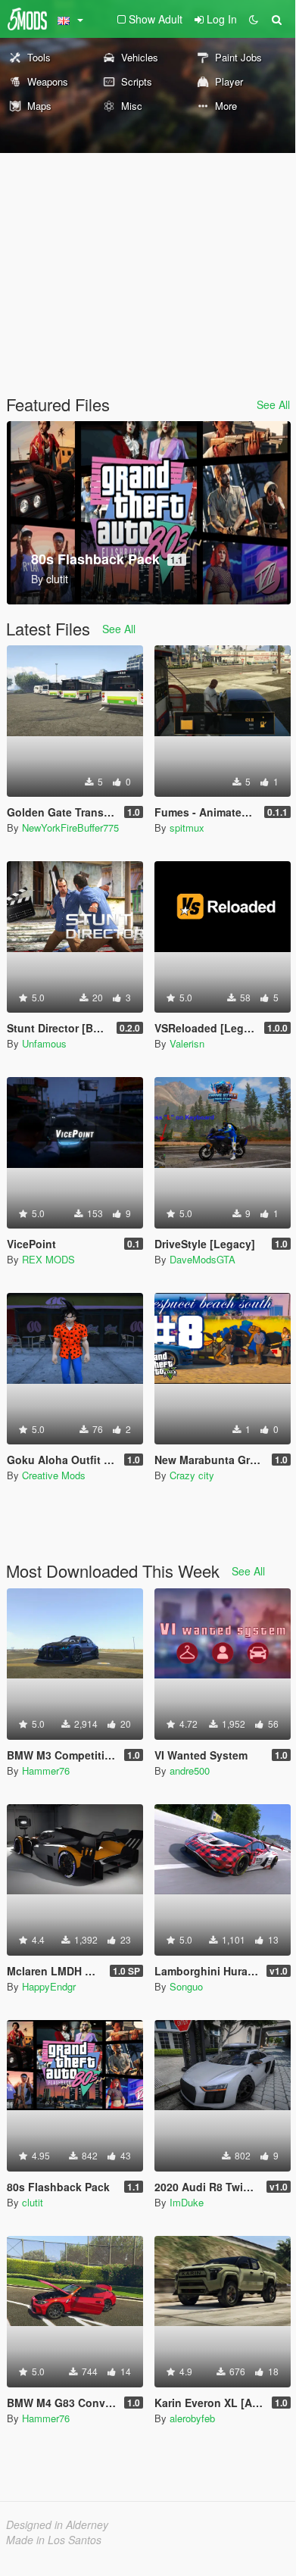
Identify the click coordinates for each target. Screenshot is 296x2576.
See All (273, 404)
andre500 (190, 1770)
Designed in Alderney (57, 2524)
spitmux (187, 827)
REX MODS (48, 1259)
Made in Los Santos (54, 2540)
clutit (33, 2202)
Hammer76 (46, 1770)
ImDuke (187, 2202)
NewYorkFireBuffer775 (70, 827)
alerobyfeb (192, 2418)
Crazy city (192, 1475)
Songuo (186, 1986)
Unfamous (44, 1043)
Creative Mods (54, 1475)
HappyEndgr (49, 1986)
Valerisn (187, 1043)
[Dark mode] (254, 19)
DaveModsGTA (203, 1259)
